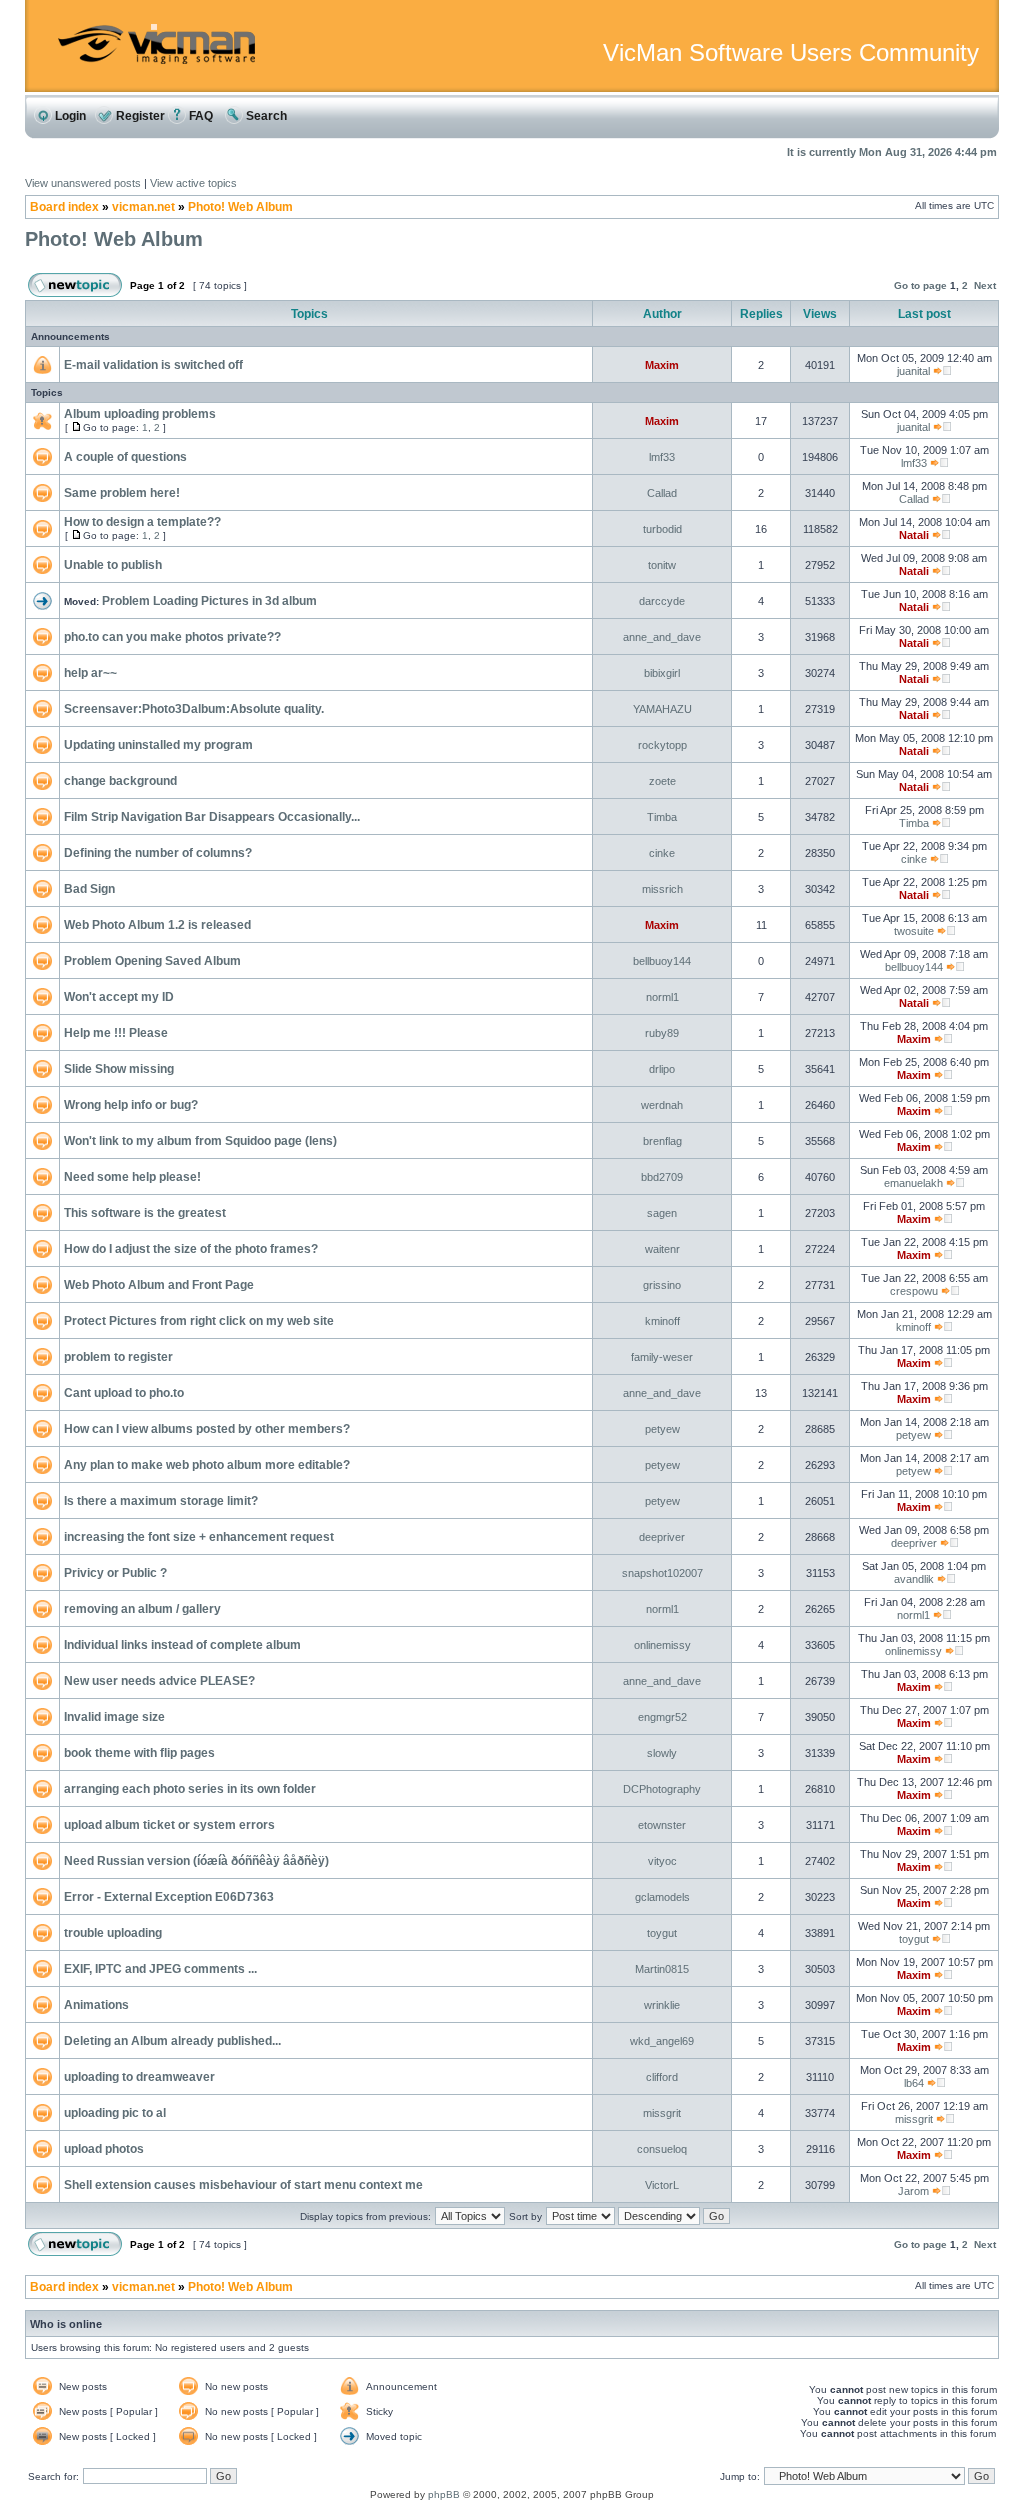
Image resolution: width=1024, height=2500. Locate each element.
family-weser (662, 1357)
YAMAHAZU (662, 709)
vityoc (662, 1861)
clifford (662, 2077)
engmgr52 (662, 1717)
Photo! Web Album (240, 207)
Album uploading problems (140, 414)
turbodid (662, 529)
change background (120, 781)
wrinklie (662, 2005)
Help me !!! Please (116, 1033)
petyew (662, 1429)
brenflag (662, 1141)
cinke (662, 853)
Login (69, 116)
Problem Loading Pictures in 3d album (209, 601)
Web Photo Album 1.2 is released (157, 925)
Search (265, 116)
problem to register (118, 1357)
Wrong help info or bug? (131, 1105)
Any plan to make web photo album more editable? (207, 1465)
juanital (913, 371)
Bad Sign (89, 889)
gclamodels (662, 1897)
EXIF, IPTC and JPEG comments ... (160, 1969)
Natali (914, 535)
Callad (662, 493)
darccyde (662, 601)
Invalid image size (114, 1717)
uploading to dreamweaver (139, 2077)
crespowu (914, 1291)
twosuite (914, 931)
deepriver (662, 1537)
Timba (662, 817)
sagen (662, 1213)
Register (139, 116)
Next (985, 285)
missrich (662, 889)
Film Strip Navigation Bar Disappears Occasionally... (212, 817)
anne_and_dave (662, 637)
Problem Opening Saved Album (152, 961)
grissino (662, 1285)
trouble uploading (113, 1933)
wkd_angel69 (662, 2041)
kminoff (662, 1321)
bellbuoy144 (662, 961)
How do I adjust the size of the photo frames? (191, 1249)
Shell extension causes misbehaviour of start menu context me (243, 2185)
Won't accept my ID (119, 997)
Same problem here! (122, 493)
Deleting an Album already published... (172, 2041)
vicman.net (143, 207)
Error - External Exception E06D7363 (169, 1897)
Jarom (913, 2191)
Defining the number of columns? (158, 853)
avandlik (914, 1579)
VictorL (662, 2185)
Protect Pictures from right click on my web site (199, 1321)
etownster (662, 1825)
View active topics (193, 183)
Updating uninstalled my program (158, 745)
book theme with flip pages (139, 1753)
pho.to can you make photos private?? (172, 637)
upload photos (104, 2149)
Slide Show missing (119, 1069)
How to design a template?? (142, 522)
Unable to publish (113, 565)
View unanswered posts (83, 183)
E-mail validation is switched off (153, 365)
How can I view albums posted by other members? (207, 1429)
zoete (662, 781)
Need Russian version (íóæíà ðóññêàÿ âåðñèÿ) (196, 1861)
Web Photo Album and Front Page (159, 1285)
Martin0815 (662, 1969)
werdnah (662, 1105)
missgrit (662, 2113)
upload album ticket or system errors (169, 1825)
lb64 (914, 2083)
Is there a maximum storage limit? (161, 1501)
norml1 (662, 997)
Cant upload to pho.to (124, 1393)
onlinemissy (662, 1645)
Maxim (662, 365)
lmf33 (662, 457)
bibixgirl (662, 673)
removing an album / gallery (142, 1609)
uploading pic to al (115, 2113)
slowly (662, 1753)
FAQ (199, 116)
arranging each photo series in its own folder (190, 1789)
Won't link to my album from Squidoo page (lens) (200, 1141)
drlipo (662, 1069)
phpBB (444, 2494)
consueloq (662, 2149)
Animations (96, 2005)
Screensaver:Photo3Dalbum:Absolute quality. (194, 709)
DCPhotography (662, 1789)
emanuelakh (913, 1183)
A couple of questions (125, 457)
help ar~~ (90, 673)
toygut (662, 1933)
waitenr (662, 1249)
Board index (64, 207)
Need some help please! (132, 1177)
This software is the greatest (145, 1213)
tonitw (662, 565)
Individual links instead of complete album (182, 1645)
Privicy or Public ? (115, 1573)
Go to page (920, 285)
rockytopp (662, 745)
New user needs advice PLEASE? (159, 1681)
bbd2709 (662, 1177)
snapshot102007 (662, 1573)
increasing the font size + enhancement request (199, 1537)
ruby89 (662, 1033)
